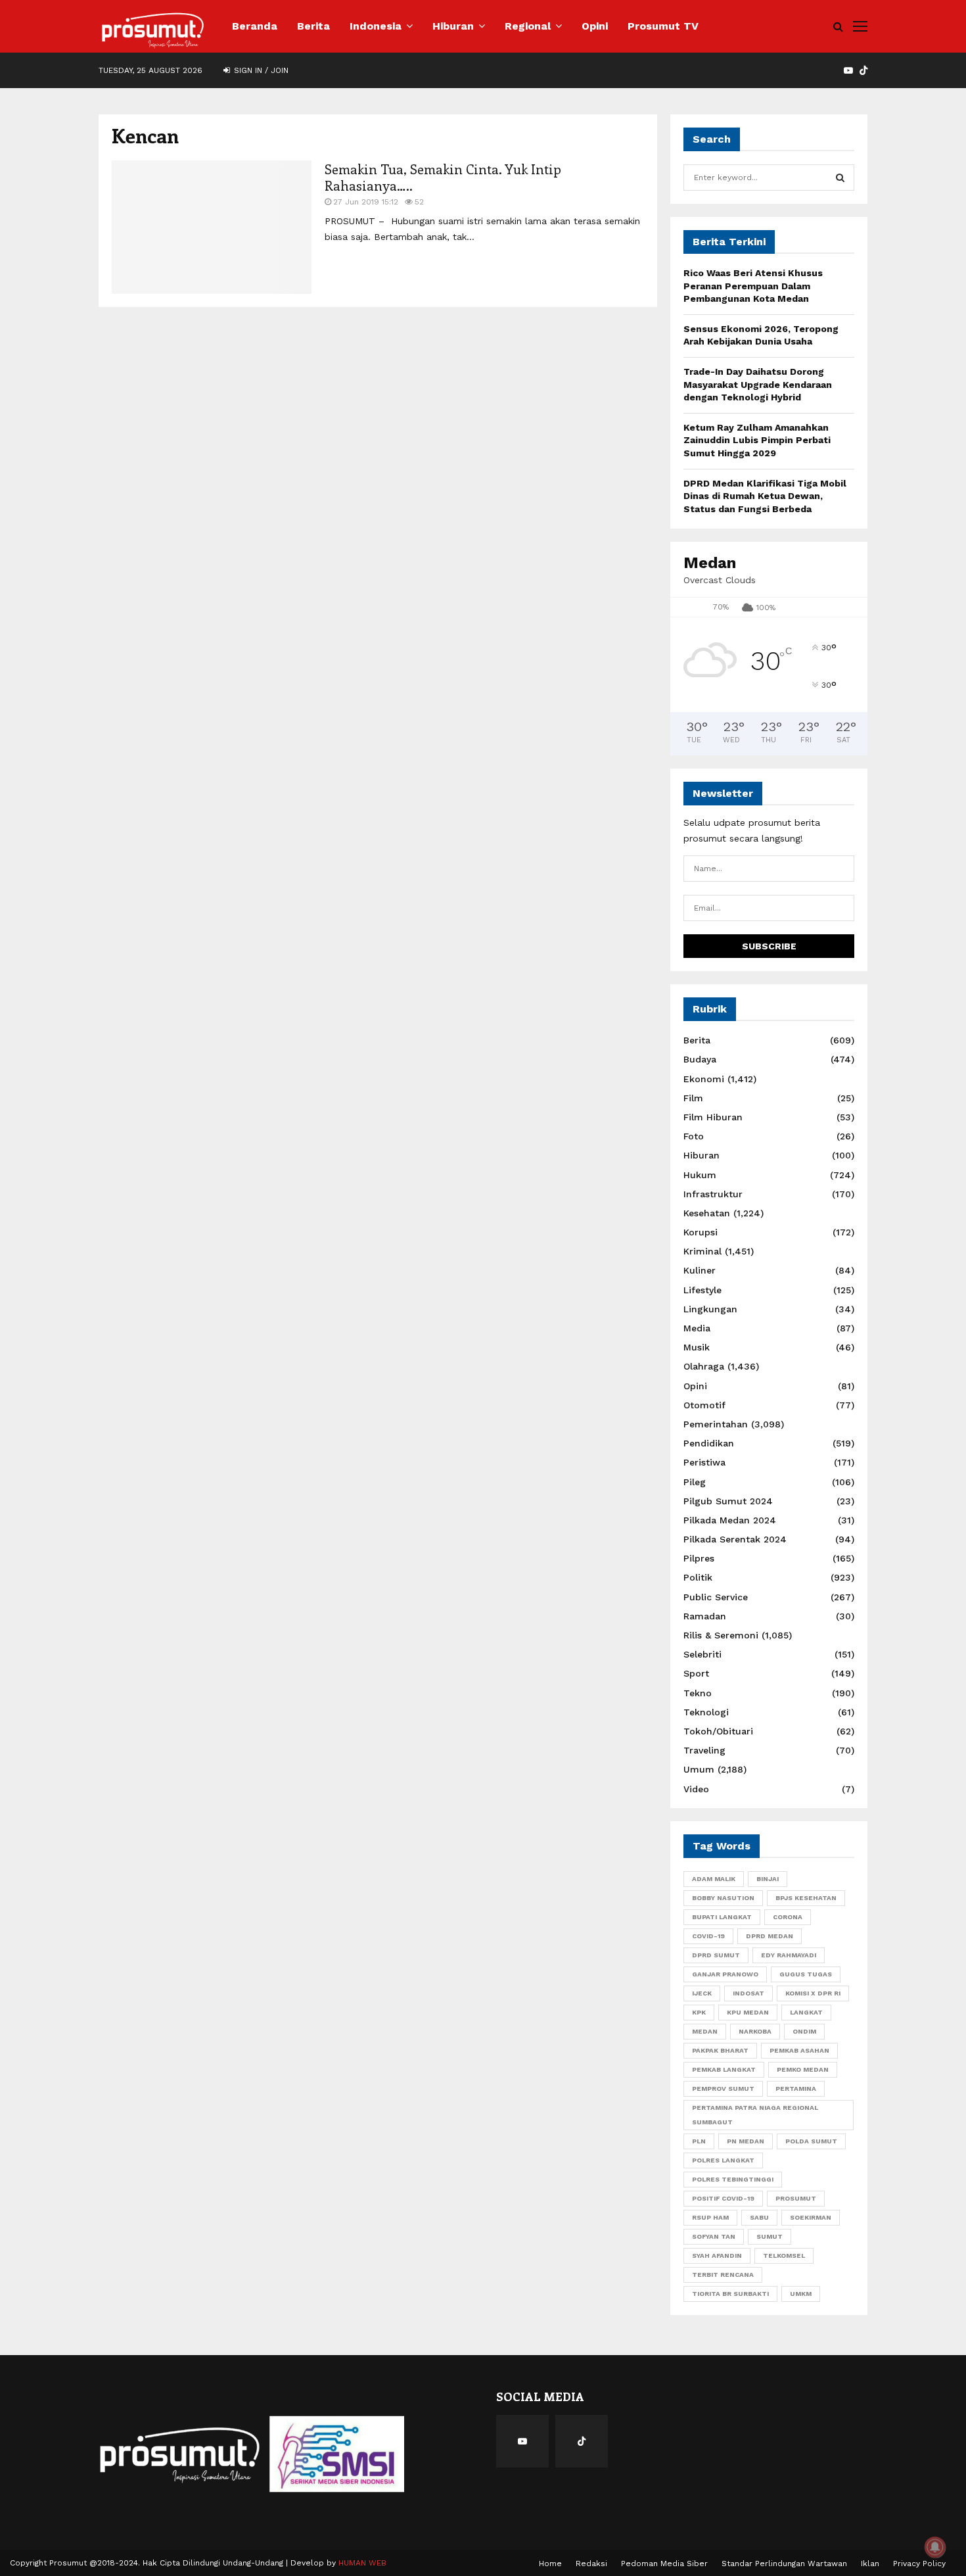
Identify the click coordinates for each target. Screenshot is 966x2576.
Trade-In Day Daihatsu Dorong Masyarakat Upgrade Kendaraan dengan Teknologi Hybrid (758, 384)
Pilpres (699, 1558)
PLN (699, 2141)
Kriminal (702, 1251)
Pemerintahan (716, 1424)
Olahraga (704, 1366)
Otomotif (704, 1405)
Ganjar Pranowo (725, 1974)
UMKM (801, 2294)
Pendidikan (709, 1443)
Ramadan (705, 1616)
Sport (696, 1673)
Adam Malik (714, 1879)
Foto (694, 1136)
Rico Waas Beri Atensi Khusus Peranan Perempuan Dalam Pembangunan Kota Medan (753, 286)
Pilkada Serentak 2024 (735, 1539)
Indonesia (376, 26)
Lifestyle (702, 1290)
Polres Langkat (723, 2160)
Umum (699, 1769)
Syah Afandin (717, 2255)
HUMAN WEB (362, 2563)
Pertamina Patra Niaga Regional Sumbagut (755, 2115)
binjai (768, 1879)
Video (696, 1789)
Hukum (700, 1175)
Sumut (770, 2236)
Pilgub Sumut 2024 (728, 1501)
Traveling (704, 1750)
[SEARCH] (840, 178)
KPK (699, 2012)
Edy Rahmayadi (789, 1955)
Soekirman (811, 2217)
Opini (595, 26)
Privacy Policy (919, 2564)
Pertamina (796, 2088)
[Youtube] (522, 2441)
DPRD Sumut (716, 1955)
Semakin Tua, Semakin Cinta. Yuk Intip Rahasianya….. (443, 177)
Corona (788, 1917)
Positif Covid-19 (723, 2198)
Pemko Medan (803, 2069)
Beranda (255, 26)
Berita (313, 26)
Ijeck (702, 1993)
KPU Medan (748, 2012)
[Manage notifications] (935, 2547)
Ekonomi (704, 1079)
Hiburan (453, 26)
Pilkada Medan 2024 (730, 1520)
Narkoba (755, 2031)
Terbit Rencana (723, 2275)
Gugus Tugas (806, 1974)
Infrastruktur (713, 1194)
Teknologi (706, 1712)
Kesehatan (707, 1213)
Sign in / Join (260, 70)
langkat (806, 2012)
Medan (705, 2031)
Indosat (748, 1993)
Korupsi (701, 1232)
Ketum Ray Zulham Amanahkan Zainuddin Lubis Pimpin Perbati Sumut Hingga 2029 (757, 440)
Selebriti (702, 1654)
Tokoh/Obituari (718, 1731)
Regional (528, 26)
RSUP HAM (710, 2217)
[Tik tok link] (863, 70)
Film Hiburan (713, 1117)
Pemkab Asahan (799, 2050)
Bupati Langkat (722, 1917)
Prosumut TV (663, 26)
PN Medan (746, 2141)
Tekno (698, 1693)
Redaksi (591, 2564)
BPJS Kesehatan (806, 1898)
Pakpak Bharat (720, 2050)
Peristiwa (704, 1462)
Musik (697, 1347)
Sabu (759, 2217)
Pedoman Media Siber (664, 2564)
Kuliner (700, 1270)
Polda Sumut (811, 2141)
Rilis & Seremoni (721, 1635)
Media (697, 1328)
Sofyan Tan (714, 2236)
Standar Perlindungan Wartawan (784, 2564)
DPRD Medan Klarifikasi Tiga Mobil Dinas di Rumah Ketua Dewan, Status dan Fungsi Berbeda (765, 496)
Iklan (870, 2564)
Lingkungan (710, 1309)
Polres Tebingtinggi (733, 2179)
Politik (698, 1577)
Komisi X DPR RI (813, 1993)
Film (693, 1098)
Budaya (700, 1059)
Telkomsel (784, 2255)
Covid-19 (708, 1936)
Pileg (695, 1482)
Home (550, 2564)
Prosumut (796, 2198)
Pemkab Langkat (724, 2069)
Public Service (716, 1597)
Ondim (804, 2031)
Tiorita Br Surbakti (730, 2294)
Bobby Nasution (723, 1898)
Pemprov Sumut (723, 2088)
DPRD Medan (770, 1936)
